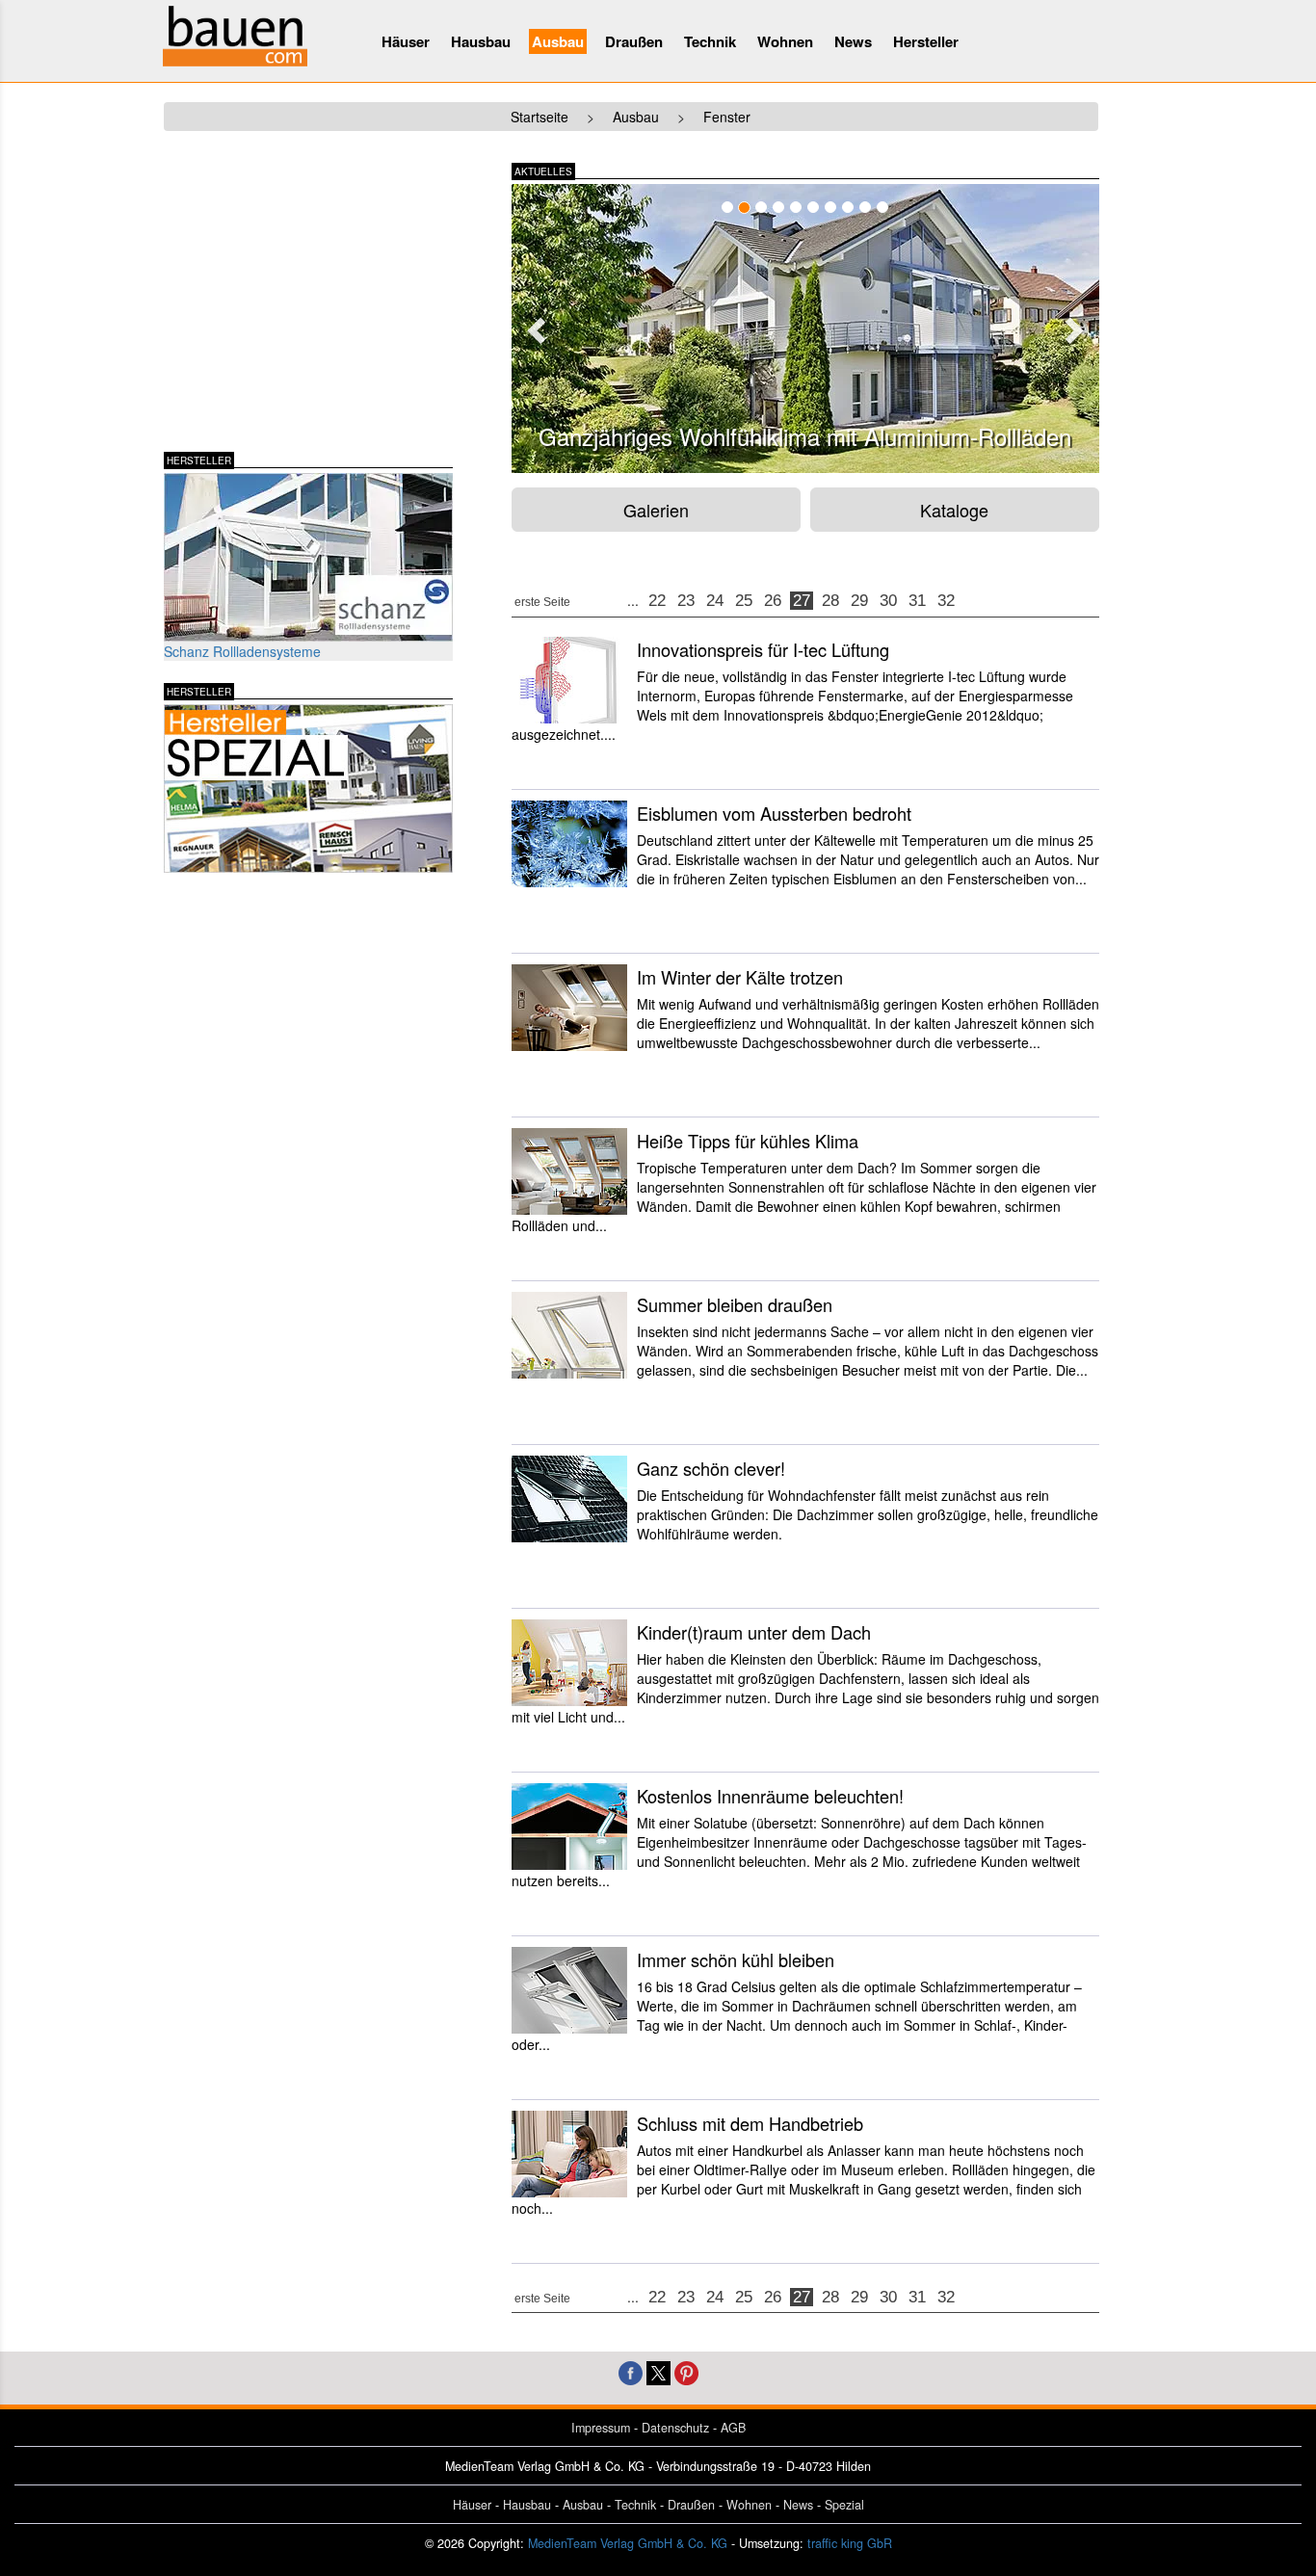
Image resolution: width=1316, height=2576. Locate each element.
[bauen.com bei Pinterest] (686, 2371)
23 (686, 601)
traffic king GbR (850, 2543)
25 (744, 601)
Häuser (406, 41)
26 (773, 601)
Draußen (634, 41)
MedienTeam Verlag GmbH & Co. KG (628, 2543)
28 (830, 601)
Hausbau (481, 41)
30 (888, 601)
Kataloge (954, 510)
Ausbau (558, 41)
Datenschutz (675, 2428)
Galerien (656, 510)
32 (946, 601)
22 (657, 601)
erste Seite (542, 602)
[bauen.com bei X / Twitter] (658, 2371)
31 (917, 601)
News (853, 41)
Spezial (844, 2505)
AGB (733, 2428)
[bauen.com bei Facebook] (631, 2371)
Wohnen (785, 41)
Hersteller (926, 41)
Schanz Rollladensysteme (242, 651)
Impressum (601, 2428)
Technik (710, 41)
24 (715, 601)
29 (859, 601)
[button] (534, 325)
